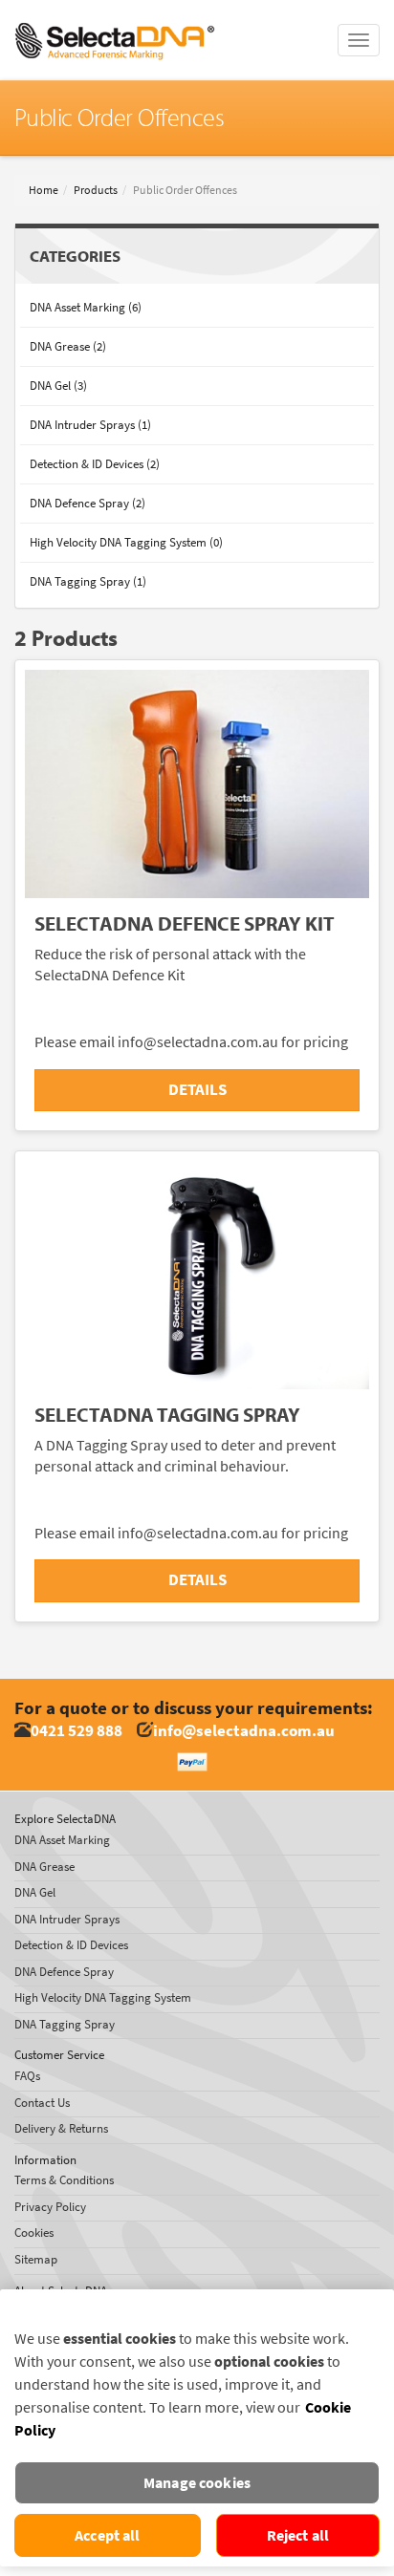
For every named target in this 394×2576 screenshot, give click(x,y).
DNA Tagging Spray (65, 2024)
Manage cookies (197, 2483)
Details (197, 1090)
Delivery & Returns (61, 2128)
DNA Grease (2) (68, 346)
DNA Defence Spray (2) (88, 503)
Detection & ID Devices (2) (95, 464)
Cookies (34, 2233)
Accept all (108, 2535)
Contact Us (42, 2103)
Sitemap (36, 2259)
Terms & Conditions (64, 2180)
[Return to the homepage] (115, 24)
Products (96, 190)
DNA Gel (35, 1892)
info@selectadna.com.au (244, 1731)
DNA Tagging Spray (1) (88, 581)
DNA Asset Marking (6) (86, 307)
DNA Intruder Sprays (67, 1919)
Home (44, 190)
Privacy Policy (50, 2207)
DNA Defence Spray (64, 1972)
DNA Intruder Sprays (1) (90, 425)
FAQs (27, 2076)
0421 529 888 (77, 1731)
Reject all (298, 2535)
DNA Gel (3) (58, 386)
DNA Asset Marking (62, 1840)
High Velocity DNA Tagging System (103, 1997)
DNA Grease (44, 1867)
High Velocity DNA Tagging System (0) (126, 542)
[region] (197, 2428)
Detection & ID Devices (71, 1945)
